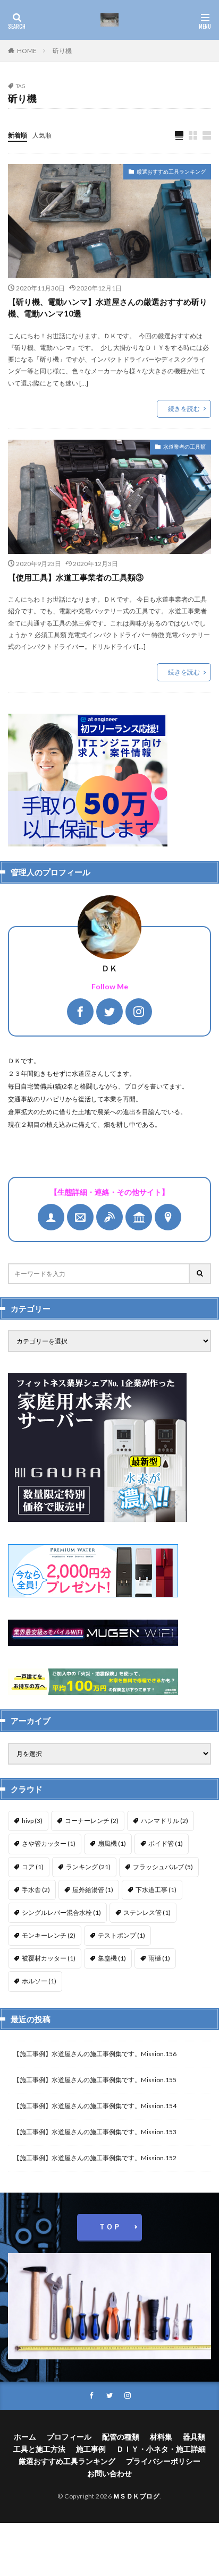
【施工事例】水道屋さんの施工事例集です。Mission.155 (95, 2080)
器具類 (194, 2437)
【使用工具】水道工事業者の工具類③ (76, 577)
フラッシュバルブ (163, 1867)
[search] (200, 1274)
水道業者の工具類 (184, 447)
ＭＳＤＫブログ (137, 2496)
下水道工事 (156, 1890)
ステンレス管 (147, 1912)
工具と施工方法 (39, 2449)
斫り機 (62, 51)
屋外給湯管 (93, 1890)
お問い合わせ (109, 2473)
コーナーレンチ (92, 1821)
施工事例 (91, 2449)
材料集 (161, 2437)
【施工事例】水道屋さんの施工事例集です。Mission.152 (95, 2158)
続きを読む (184, 409)
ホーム (25, 2437)
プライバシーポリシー (163, 2461)
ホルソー (39, 1981)
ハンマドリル (165, 1821)
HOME (27, 51)
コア (33, 1867)
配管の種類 (121, 2437)
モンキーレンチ (49, 1935)
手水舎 (36, 1890)
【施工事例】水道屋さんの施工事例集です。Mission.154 (95, 2106)
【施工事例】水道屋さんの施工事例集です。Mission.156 (95, 2054)
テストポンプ (121, 1935)
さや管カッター (49, 1843)
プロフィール (69, 2437)
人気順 (42, 135)
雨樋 (159, 1958)
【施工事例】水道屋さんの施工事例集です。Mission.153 (95, 2132)
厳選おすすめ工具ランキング (171, 172)
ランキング (88, 1867)
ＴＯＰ (109, 2226)
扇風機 (112, 1843)
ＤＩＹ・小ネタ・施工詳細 (161, 2449)
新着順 (18, 135)
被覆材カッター (49, 1958)
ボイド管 (166, 1843)
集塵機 (112, 1958)
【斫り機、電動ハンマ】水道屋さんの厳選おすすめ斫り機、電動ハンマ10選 (108, 308)
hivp (32, 1821)
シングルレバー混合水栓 (61, 1912)
